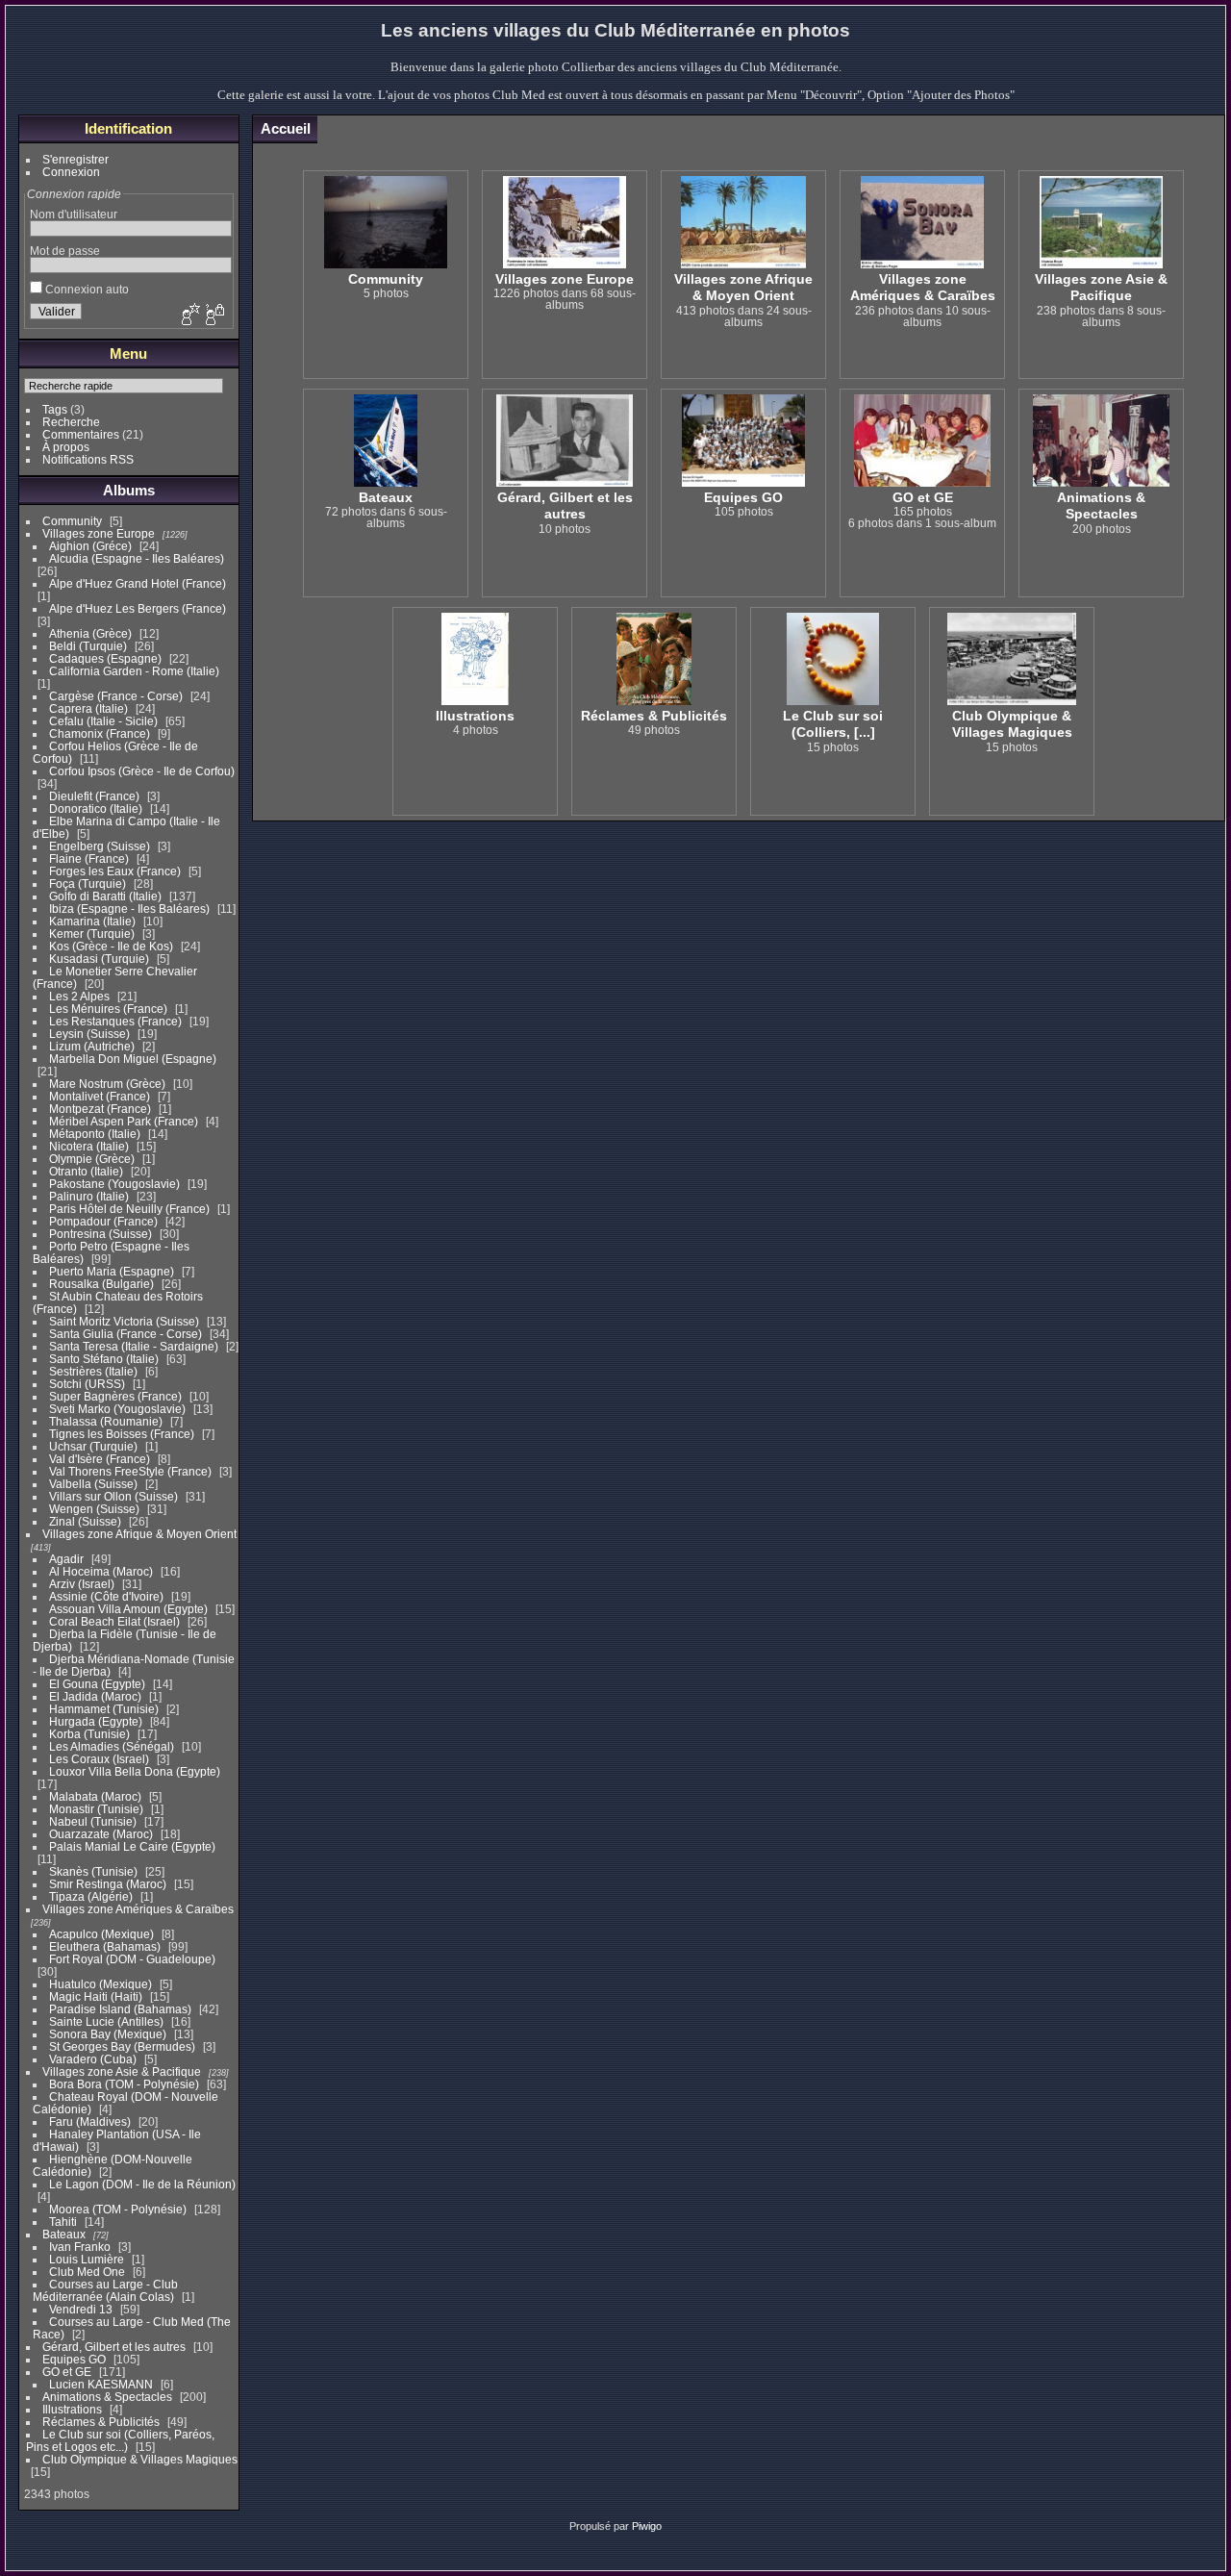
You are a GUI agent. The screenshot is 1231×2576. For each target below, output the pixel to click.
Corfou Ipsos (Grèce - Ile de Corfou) (142, 771)
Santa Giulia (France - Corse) (126, 1334)
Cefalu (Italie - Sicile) (103, 721)
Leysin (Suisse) (89, 1034)
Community (72, 521)
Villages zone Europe (99, 533)
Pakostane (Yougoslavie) (114, 1184)
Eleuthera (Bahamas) (105, 1946)
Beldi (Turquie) (88, 646)
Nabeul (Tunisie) (93, 1821)
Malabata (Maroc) (95, 1796)
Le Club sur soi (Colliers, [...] (833, 724)
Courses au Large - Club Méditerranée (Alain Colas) (105, 2290)
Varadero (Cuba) (93, 2059)
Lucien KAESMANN (101, 2384)
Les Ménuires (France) (108, 1009)
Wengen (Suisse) (94, 1509)
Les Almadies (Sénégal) (112, 1746)
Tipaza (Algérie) (91, 1896)
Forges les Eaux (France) (115, 871)
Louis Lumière (87, 2259)
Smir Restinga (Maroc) (108, 1884)
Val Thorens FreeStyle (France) (130, 1471)
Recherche (71, 422)
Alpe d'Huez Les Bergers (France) (138, 608)
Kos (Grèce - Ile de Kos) (111, 946)
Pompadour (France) (103, 1221)
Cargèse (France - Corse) (116, 696)
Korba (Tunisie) (89, 1734)
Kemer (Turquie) (92, 934)
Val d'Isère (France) (100, 1459)
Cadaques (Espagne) (105, 658)
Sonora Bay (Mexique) (108, 2034)
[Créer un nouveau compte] (188, 316)
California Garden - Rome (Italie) (134, 671)
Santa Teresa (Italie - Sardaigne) (134, 1346)
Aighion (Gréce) (90, 546)
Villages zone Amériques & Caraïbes (138, 1909)
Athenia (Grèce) (90, 633)
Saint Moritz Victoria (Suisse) (124, 1321)
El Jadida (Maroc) (95, 1696)
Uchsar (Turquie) (93, 1446)
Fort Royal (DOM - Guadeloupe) (132, 1959)
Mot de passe (65, 251)
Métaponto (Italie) (95, 1134)
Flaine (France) (89, 859)
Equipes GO (74, 2359)
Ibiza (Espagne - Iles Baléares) (129, 909)
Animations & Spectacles (107, 2397)
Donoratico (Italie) (96, 808)
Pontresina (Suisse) (100, 1234)
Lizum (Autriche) (92, 1046)
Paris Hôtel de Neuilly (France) (129, 1209)
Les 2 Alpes (79, 996)
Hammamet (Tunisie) (104, 1709)
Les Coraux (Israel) (99, 1759)
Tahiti (63, 2222)
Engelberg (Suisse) (100, 846)
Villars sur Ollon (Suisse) (113, 1496)
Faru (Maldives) (90, 2121)
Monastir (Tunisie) (96, 1809)
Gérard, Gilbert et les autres (114, 2347)
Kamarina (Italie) (92, 921)
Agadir (66, 1559)
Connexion (71, 172)
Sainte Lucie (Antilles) (106, 2021)
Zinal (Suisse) (85, 1521)
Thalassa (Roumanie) (106, 1421)
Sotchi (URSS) (87, 1384)
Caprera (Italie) (88, 708)
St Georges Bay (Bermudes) (122, 2046)
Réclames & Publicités (101, 2422)
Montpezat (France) (100, 1109)
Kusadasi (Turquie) (99, 959)
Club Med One (87, 2272)
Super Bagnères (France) (115, 1396)
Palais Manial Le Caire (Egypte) (132, 1846)
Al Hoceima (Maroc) (101, 1571)
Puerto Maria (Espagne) (112, 1271)
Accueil (286, 128)
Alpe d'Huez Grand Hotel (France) (138, 583)
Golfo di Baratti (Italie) (105, 896)
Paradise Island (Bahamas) (120, 2009)
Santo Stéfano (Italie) (104, 1359)
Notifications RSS (88, 459)
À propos (66, 447)
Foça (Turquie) (88, 884)
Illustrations (72, 2409)
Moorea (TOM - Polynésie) (118, 2209)
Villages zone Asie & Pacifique (122, 2071)
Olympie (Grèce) (92, 1159)
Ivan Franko (80, 2247)
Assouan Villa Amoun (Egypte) (128, 1609)
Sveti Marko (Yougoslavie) (117, 1409)
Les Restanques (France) (115, 1021)
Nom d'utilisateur (74, 214)
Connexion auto (86, 289)
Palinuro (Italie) (89, 1196)
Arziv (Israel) (82, 1584)
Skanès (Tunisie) (93, 1871)
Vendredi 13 (81, 2309)
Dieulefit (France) (94, 796)
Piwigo (647, 2526)
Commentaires (81, 434)
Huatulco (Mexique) (100, 1984)
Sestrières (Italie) (93, 1371)
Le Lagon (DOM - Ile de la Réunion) (142, 2184)
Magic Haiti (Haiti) (96, 1996)
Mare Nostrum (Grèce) (107, 1084)
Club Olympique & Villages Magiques (140, 2459)
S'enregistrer (75, 159)
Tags (55, 409)
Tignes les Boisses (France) (122, 1434)
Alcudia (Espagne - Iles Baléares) (137, 558)
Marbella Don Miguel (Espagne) (133, 1059)
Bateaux (65, 2234)
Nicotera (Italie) (89, 1146)
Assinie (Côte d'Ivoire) (106, 1596)
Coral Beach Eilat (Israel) (114, 1621)
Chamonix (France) (100, 733)
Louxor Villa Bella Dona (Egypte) (135, 1771)
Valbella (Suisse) (93, 1484)
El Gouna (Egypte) (97, 1684)
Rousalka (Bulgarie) (101, 1284)
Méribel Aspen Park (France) (124, 1121)
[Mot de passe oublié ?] (214, 316)
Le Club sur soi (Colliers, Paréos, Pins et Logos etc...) (120, 2440)
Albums (129, 490)
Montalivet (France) (100, 1096)
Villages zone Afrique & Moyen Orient (139, 1534)
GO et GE (67, 2372)
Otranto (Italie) (86, 1171)
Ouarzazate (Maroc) (101, 1834)
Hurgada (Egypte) (96, 1721)
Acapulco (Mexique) (101, 1934)
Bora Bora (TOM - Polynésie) (124, 2084)
